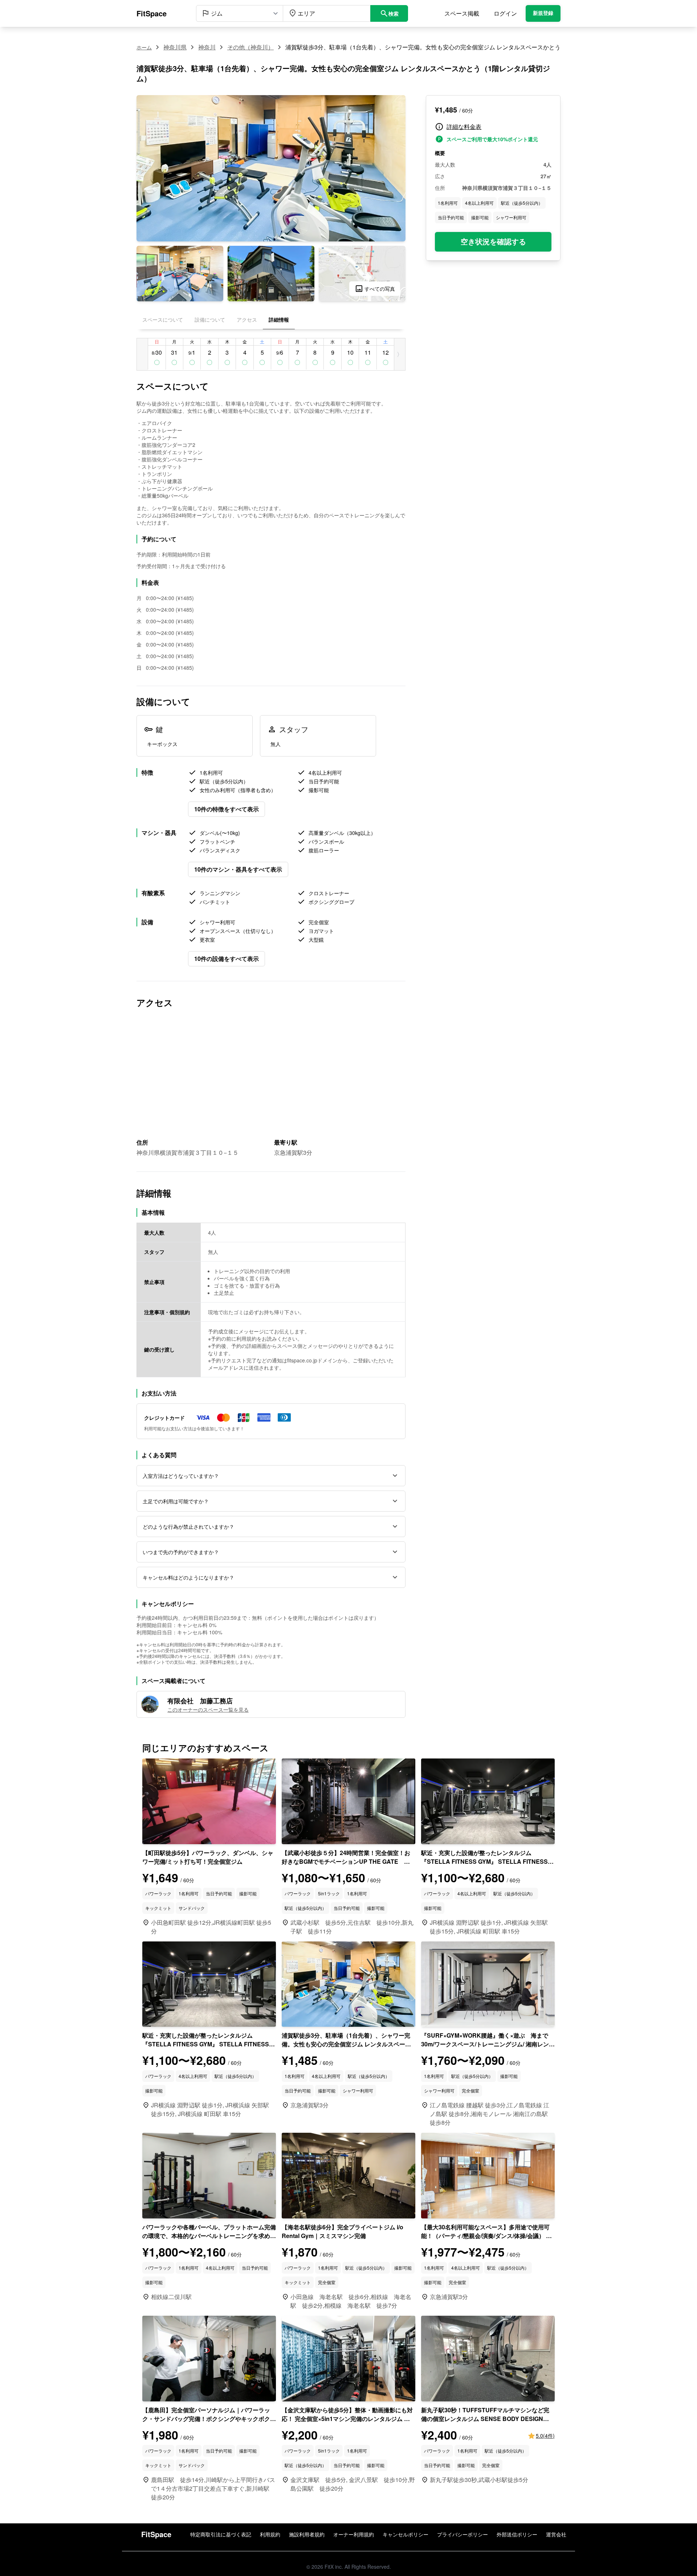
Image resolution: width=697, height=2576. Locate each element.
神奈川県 (175, 47)
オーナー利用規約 (354, 2534)
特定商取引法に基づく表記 (221, 2534)
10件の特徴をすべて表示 (227, 809)
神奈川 (207, 47)
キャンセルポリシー (405, 2534)
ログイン (505, 13)
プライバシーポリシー (462, 2534)
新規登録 (543, 13)
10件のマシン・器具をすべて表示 (238, 869)
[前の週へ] (142, 354)
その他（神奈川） (250, 47)
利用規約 (270, 2534)
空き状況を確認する (493, 242)
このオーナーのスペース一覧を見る (208, 1709)
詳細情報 (279, 319)
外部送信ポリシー (517, 2534)
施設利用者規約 (307, 2534)
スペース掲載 (462, 13)
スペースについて (163, 319)
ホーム (144, 47)
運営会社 (556, 2534)
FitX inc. (334, 2567)
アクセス (247, 319)
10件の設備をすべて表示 (227, 959)
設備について (210, 319)
